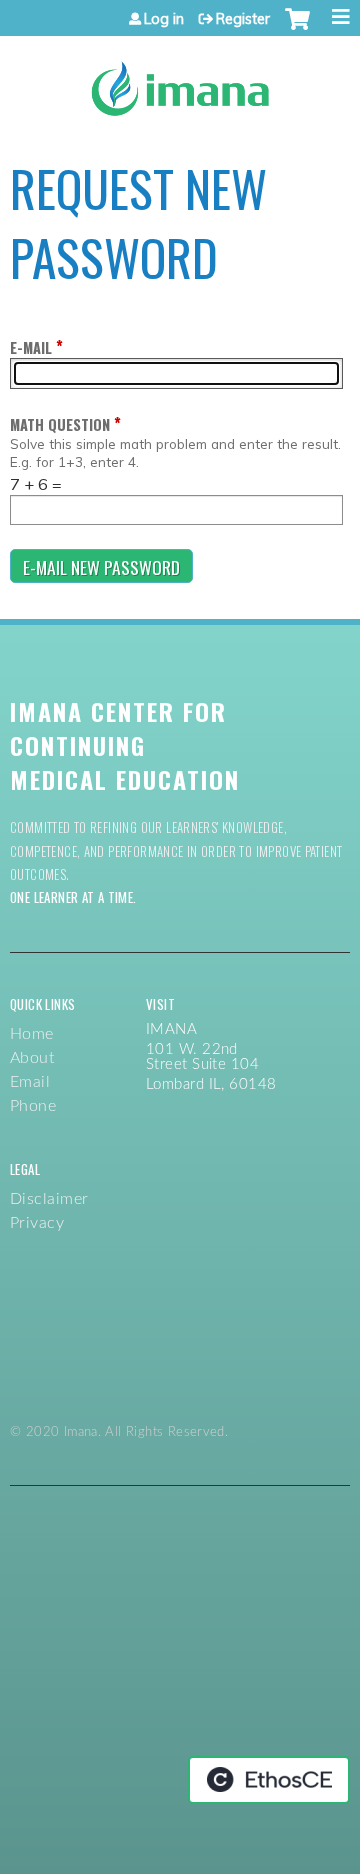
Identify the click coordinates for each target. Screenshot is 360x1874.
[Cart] (297, 29)
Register (243, 19)
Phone (33, 1106)
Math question (60, 424)
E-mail (31, 347)
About (32, 1058)
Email (30, 1082)
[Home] (180, 81)
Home (32, 1034)
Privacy (37, 1223)
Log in (164, 19)
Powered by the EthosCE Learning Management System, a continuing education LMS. (269, 1780)
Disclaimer (49, 1199)
